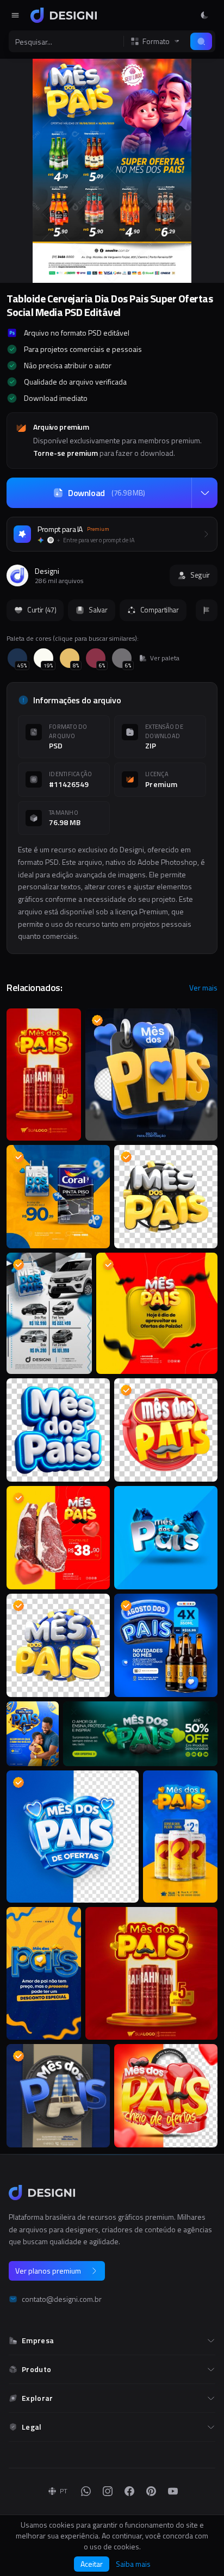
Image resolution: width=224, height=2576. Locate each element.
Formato (156, 41)
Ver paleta (165, 658)
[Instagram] (108, 2491)
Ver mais (203, 988)
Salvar (98, 610)
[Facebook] (129, 2491)
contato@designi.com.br (62, 2299)
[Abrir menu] (15, 15)
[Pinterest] (151, 2491)
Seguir (200, 575)
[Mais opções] (204, 493)
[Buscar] (201, 41)
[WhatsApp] (86, 2491)
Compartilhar (160, 610)
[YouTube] (173, 2491)
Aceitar (92, 2564)
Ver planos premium (48, 2271)
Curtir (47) (42, 610)
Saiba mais (133, 2564)
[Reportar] (207, 610)
